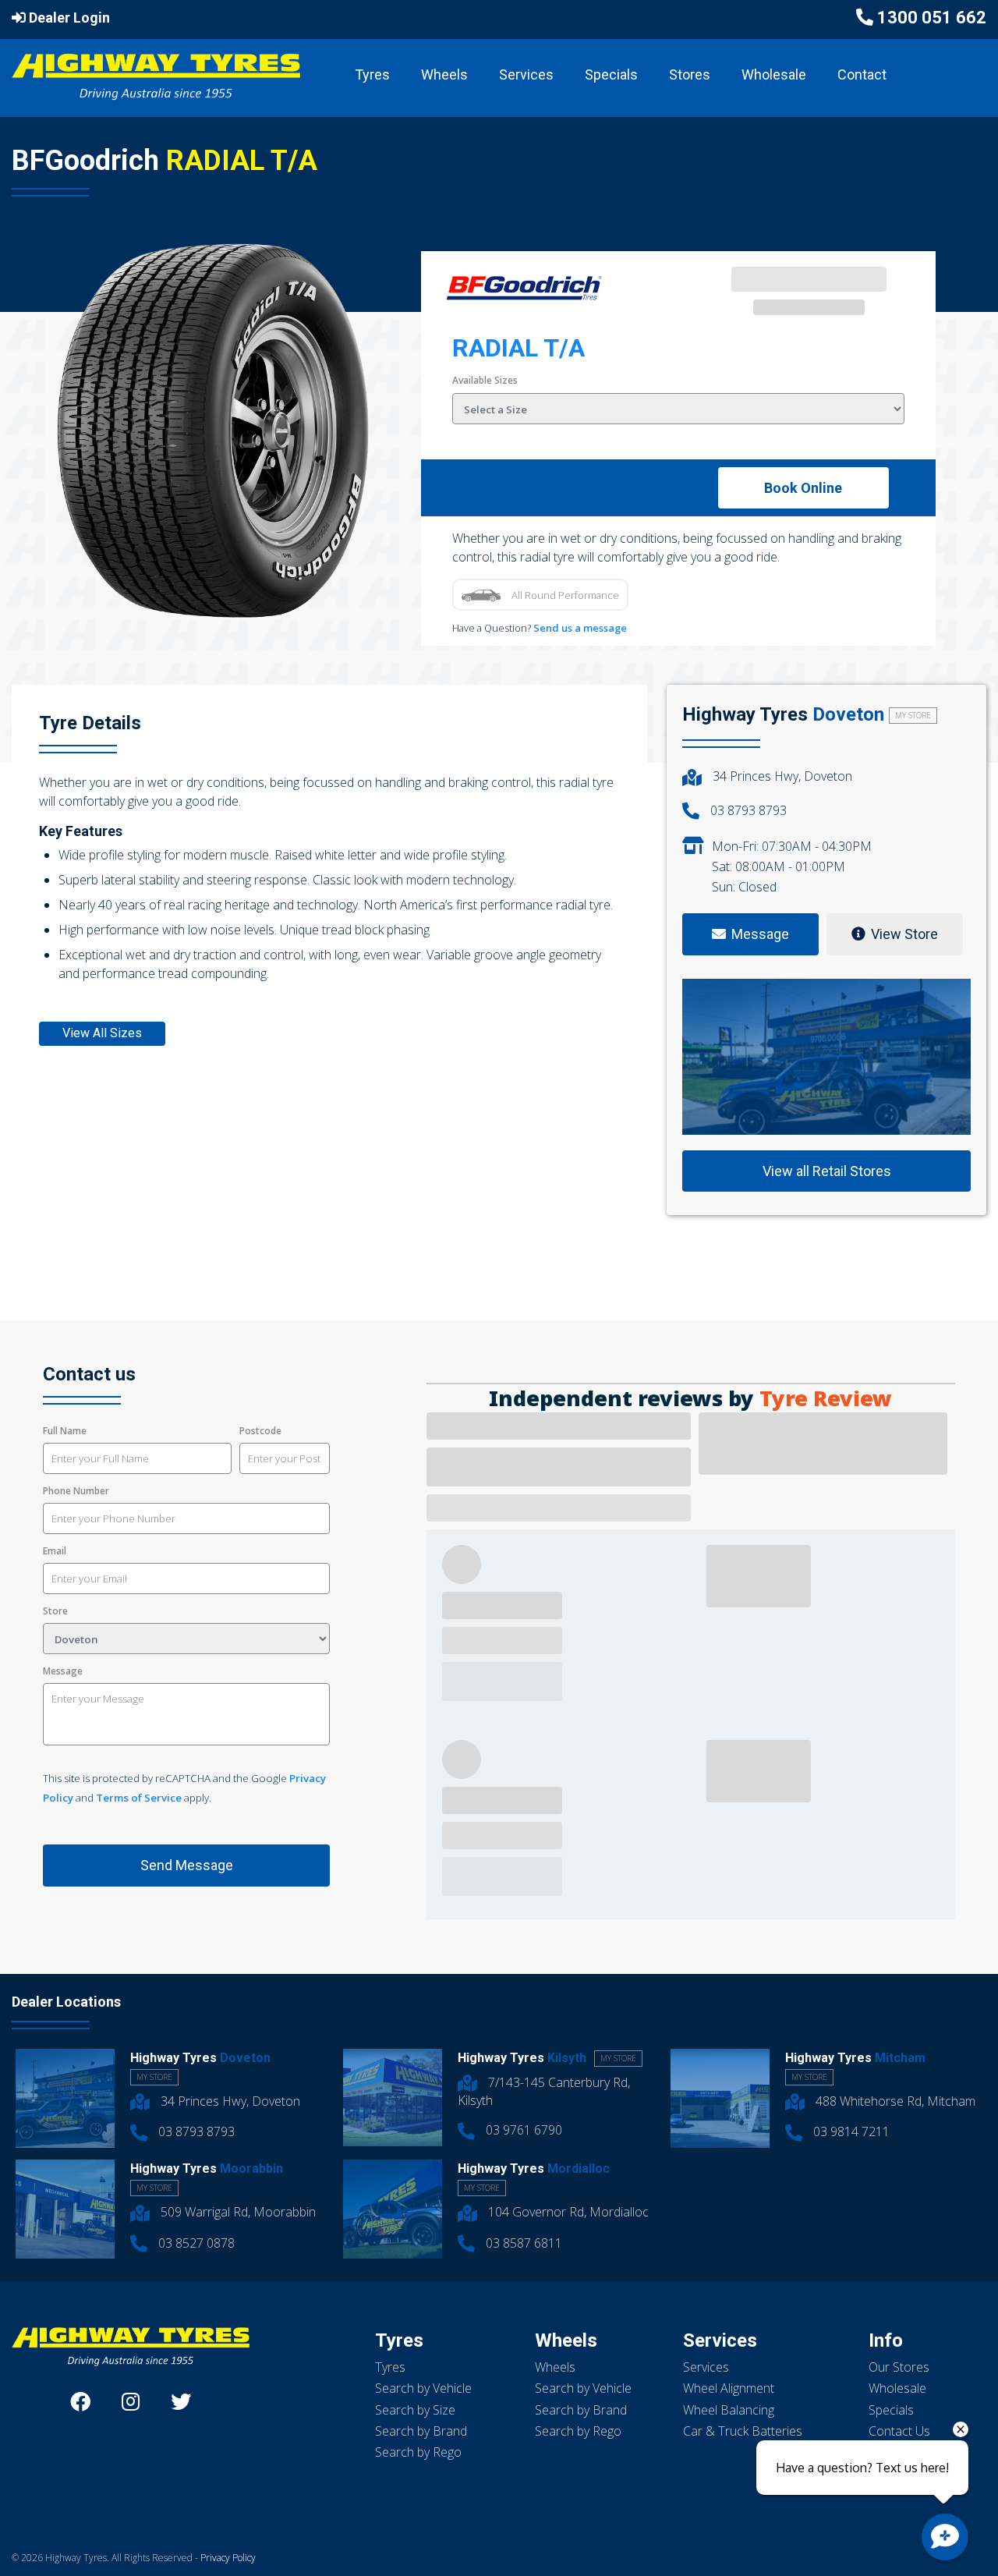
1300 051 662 (932, 18)
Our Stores (899, 2367)
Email (55, 1551)
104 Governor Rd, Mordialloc (567, 2212)
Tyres (372, 74)
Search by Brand (421, 2431)
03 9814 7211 (850, 2131)
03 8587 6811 (522, 2243)
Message (63, 1671)
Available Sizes (485, 380)
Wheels (444, 74)
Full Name (65, 1431)
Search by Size (415, 2410)
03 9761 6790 (522, 2130)
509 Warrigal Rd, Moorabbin (237, 2212)
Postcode (260, 1431)
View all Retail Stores (827, 1171)
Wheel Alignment (729, 2388)
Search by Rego (418, 2452)
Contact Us (899, 2431)
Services (526, 74)
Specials (611, 74)
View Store (904, 934)
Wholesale (774, 74)
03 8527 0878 (195, 2243)
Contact (862, 74)
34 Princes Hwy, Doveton (781, 776)
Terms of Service (139, 1798)
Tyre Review (826, 1399)
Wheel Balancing (729, 2410)
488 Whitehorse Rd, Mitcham (894, 2101)
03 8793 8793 (747, 810)
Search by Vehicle (423, 2388)
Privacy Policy (228, 2558)
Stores (690, 74)
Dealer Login (68, 18)
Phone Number (76, 1491)
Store (55, 1611)
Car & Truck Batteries (743, 2431)
